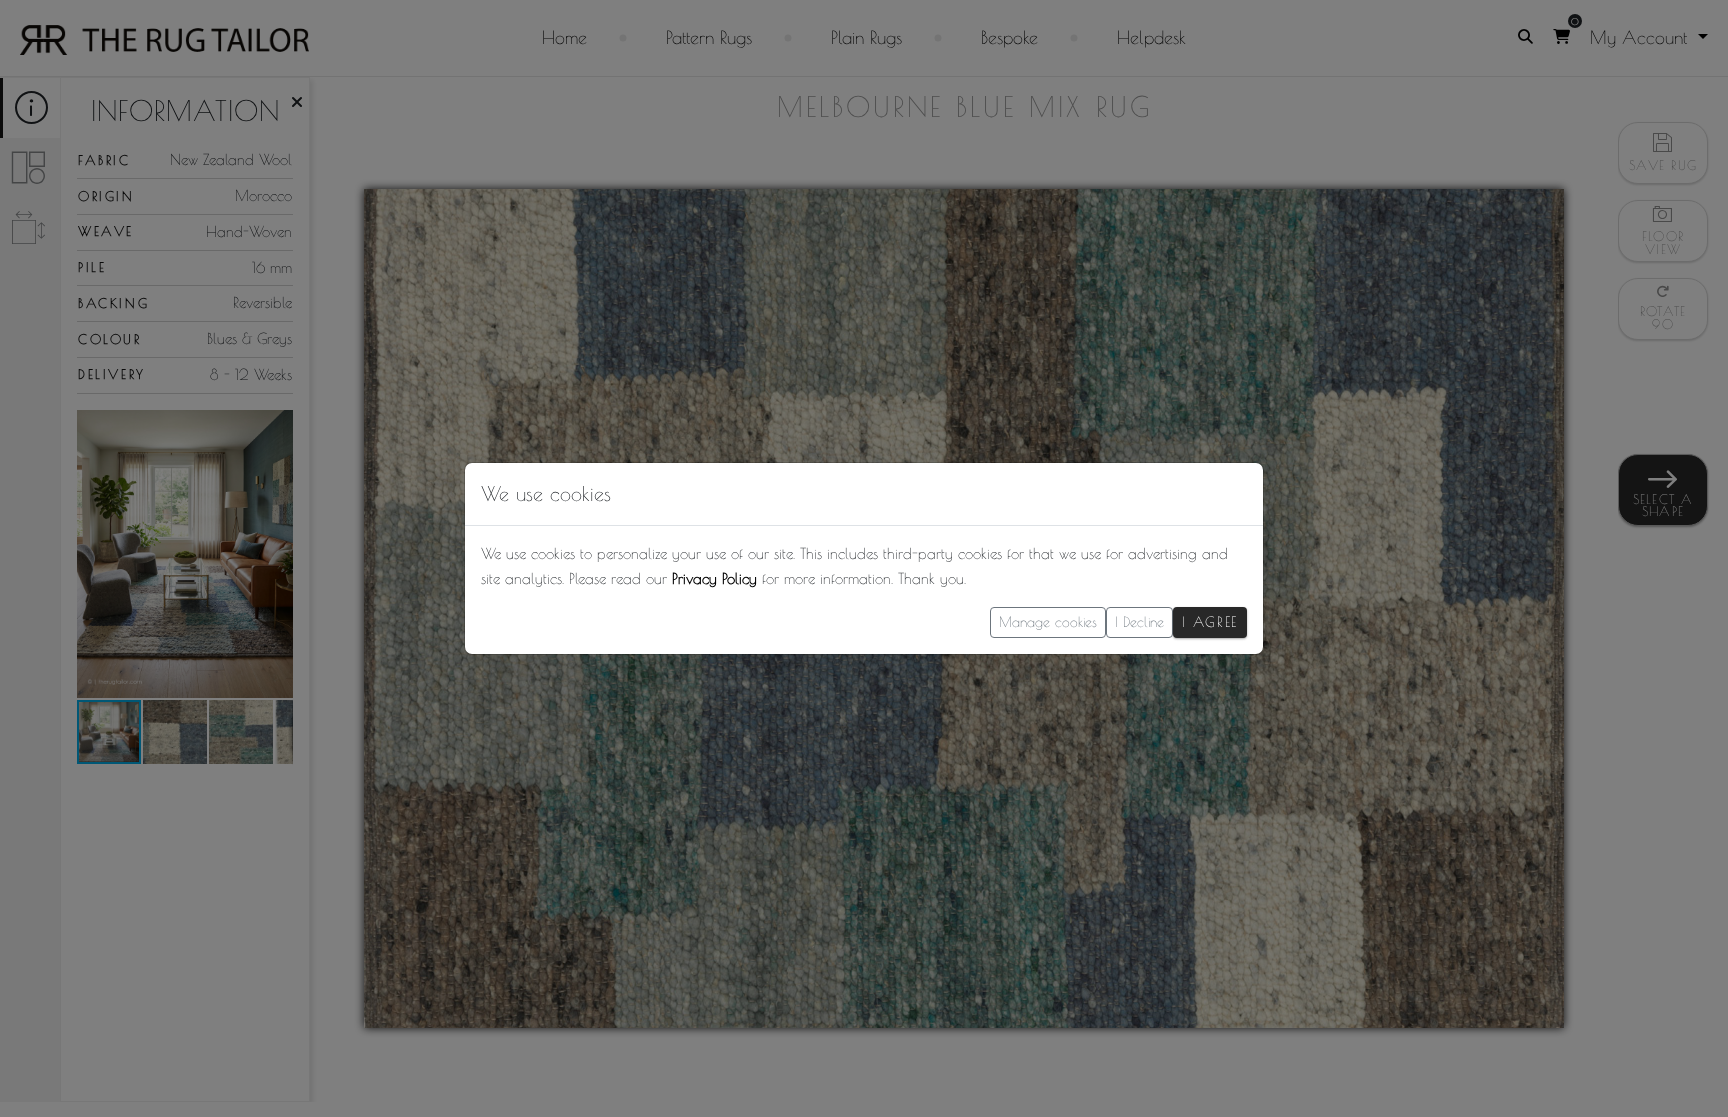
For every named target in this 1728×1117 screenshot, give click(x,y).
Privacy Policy (714, 578)
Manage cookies (1048, 622)
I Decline (1139, 622)
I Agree (1210, 622)
